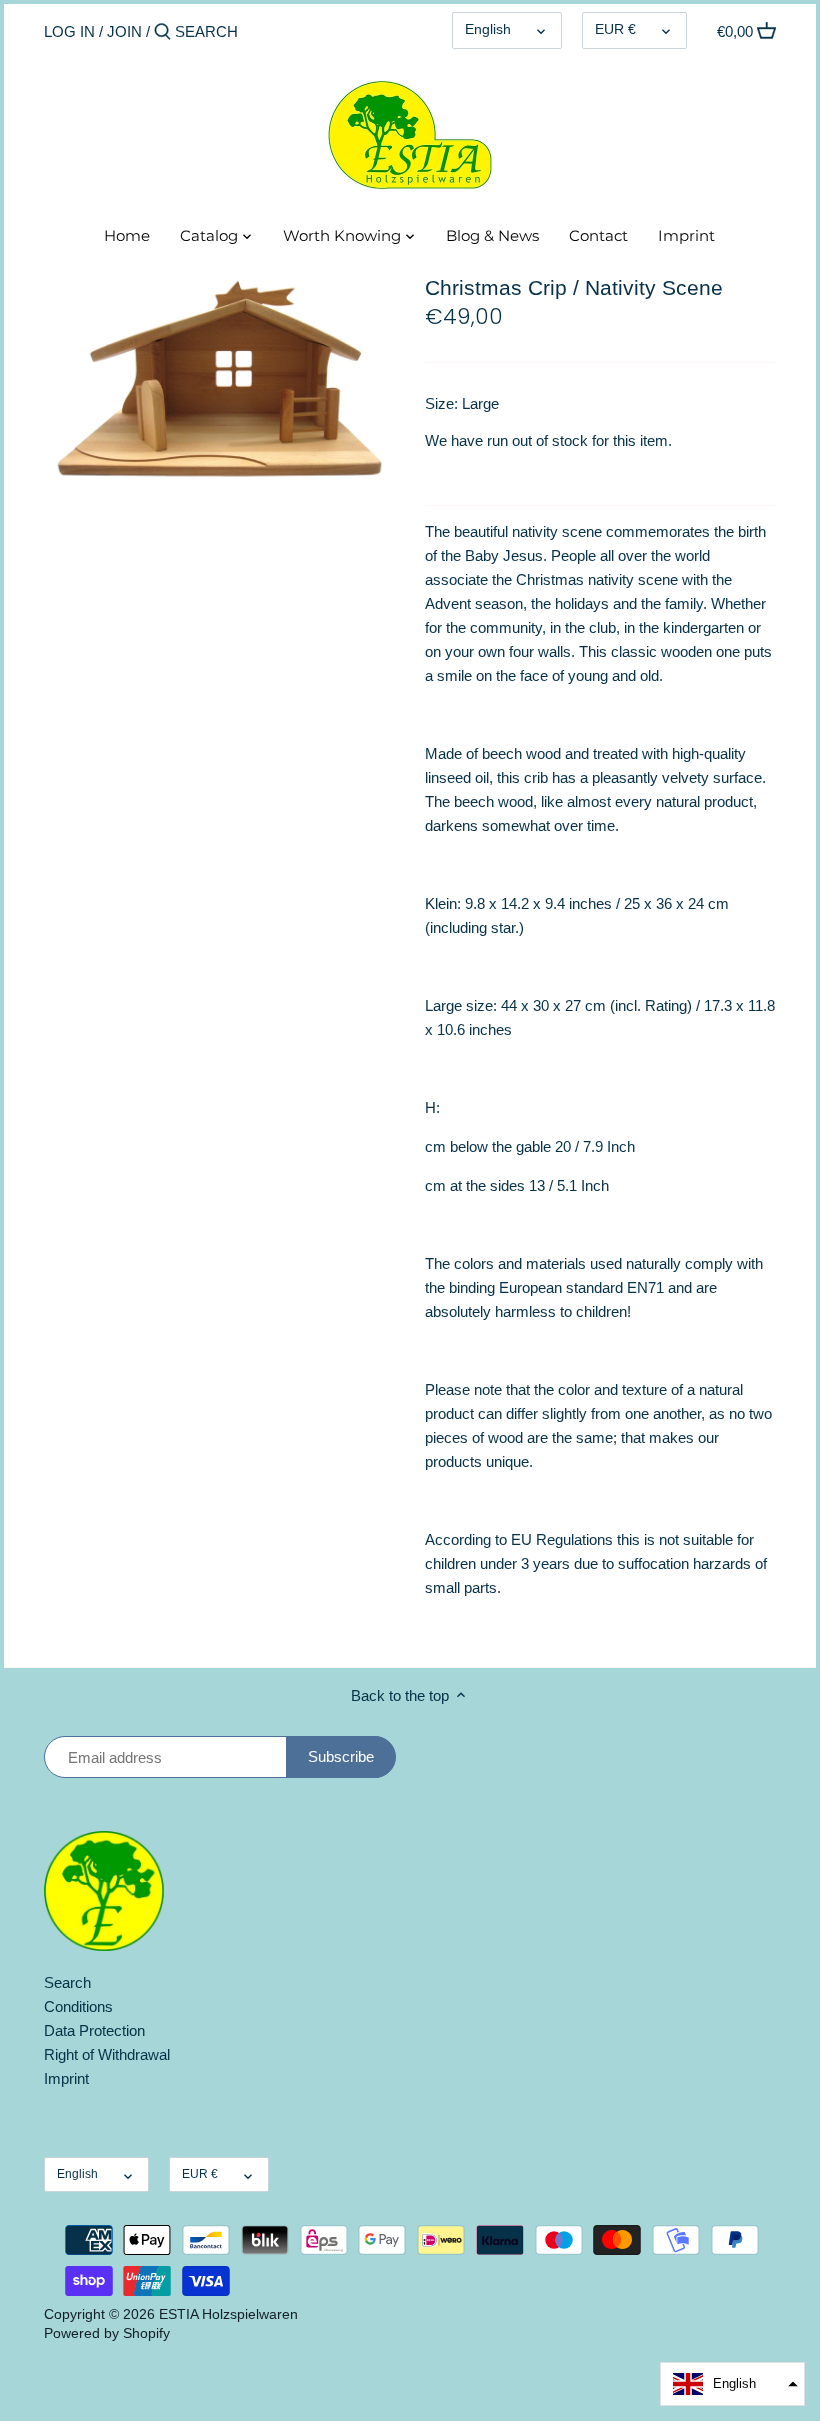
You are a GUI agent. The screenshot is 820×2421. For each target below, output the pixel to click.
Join (124, 31)
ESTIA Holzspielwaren (228, 2314)
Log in (69, 31)
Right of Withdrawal (107, 2054)
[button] (732, 2384)
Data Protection (94, 2030)
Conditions (78, 2006)
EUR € (615, 29)
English (488, 29)
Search (67, 1982)
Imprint (66, 2078)
